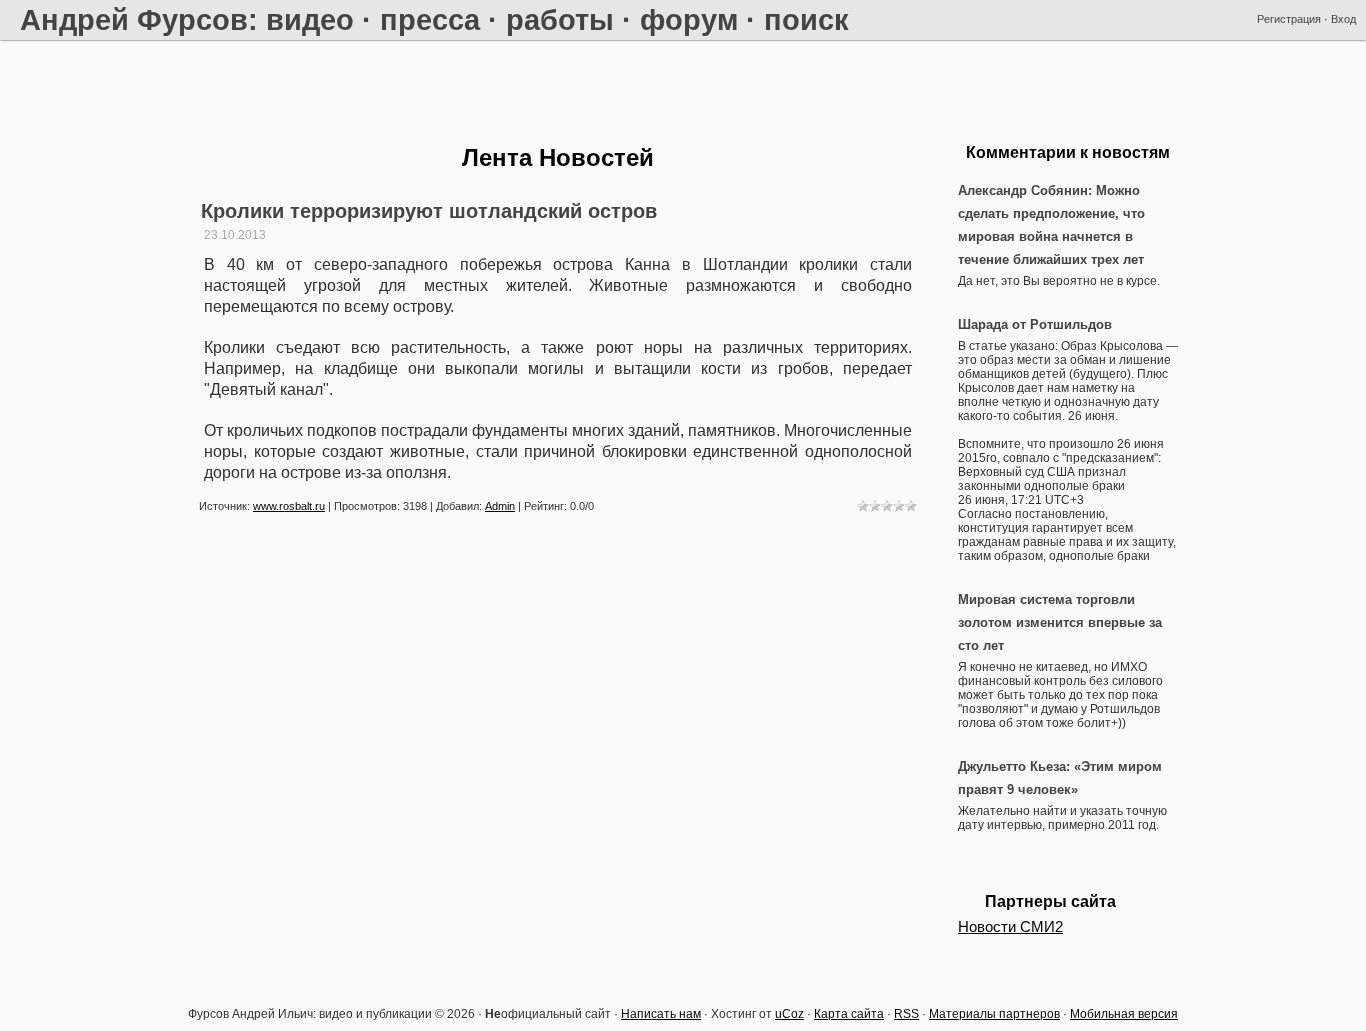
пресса (430, 19)
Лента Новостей (558, 157)
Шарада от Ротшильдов (1035, 324)
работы (560, 19)
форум (689, 19)
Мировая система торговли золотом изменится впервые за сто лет (1060, 622)
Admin (500, 506)
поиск (806, 19)
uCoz (789, 1014)
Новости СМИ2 (1010, 927)
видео (310, 19)
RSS (906, 1014)
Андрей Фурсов (134, 19)
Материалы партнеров (994, 1014)
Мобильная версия (1124, 1014)
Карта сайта (849, 1014)
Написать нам (661, 1014)
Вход (1343, 19)
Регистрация (1289, 19)
